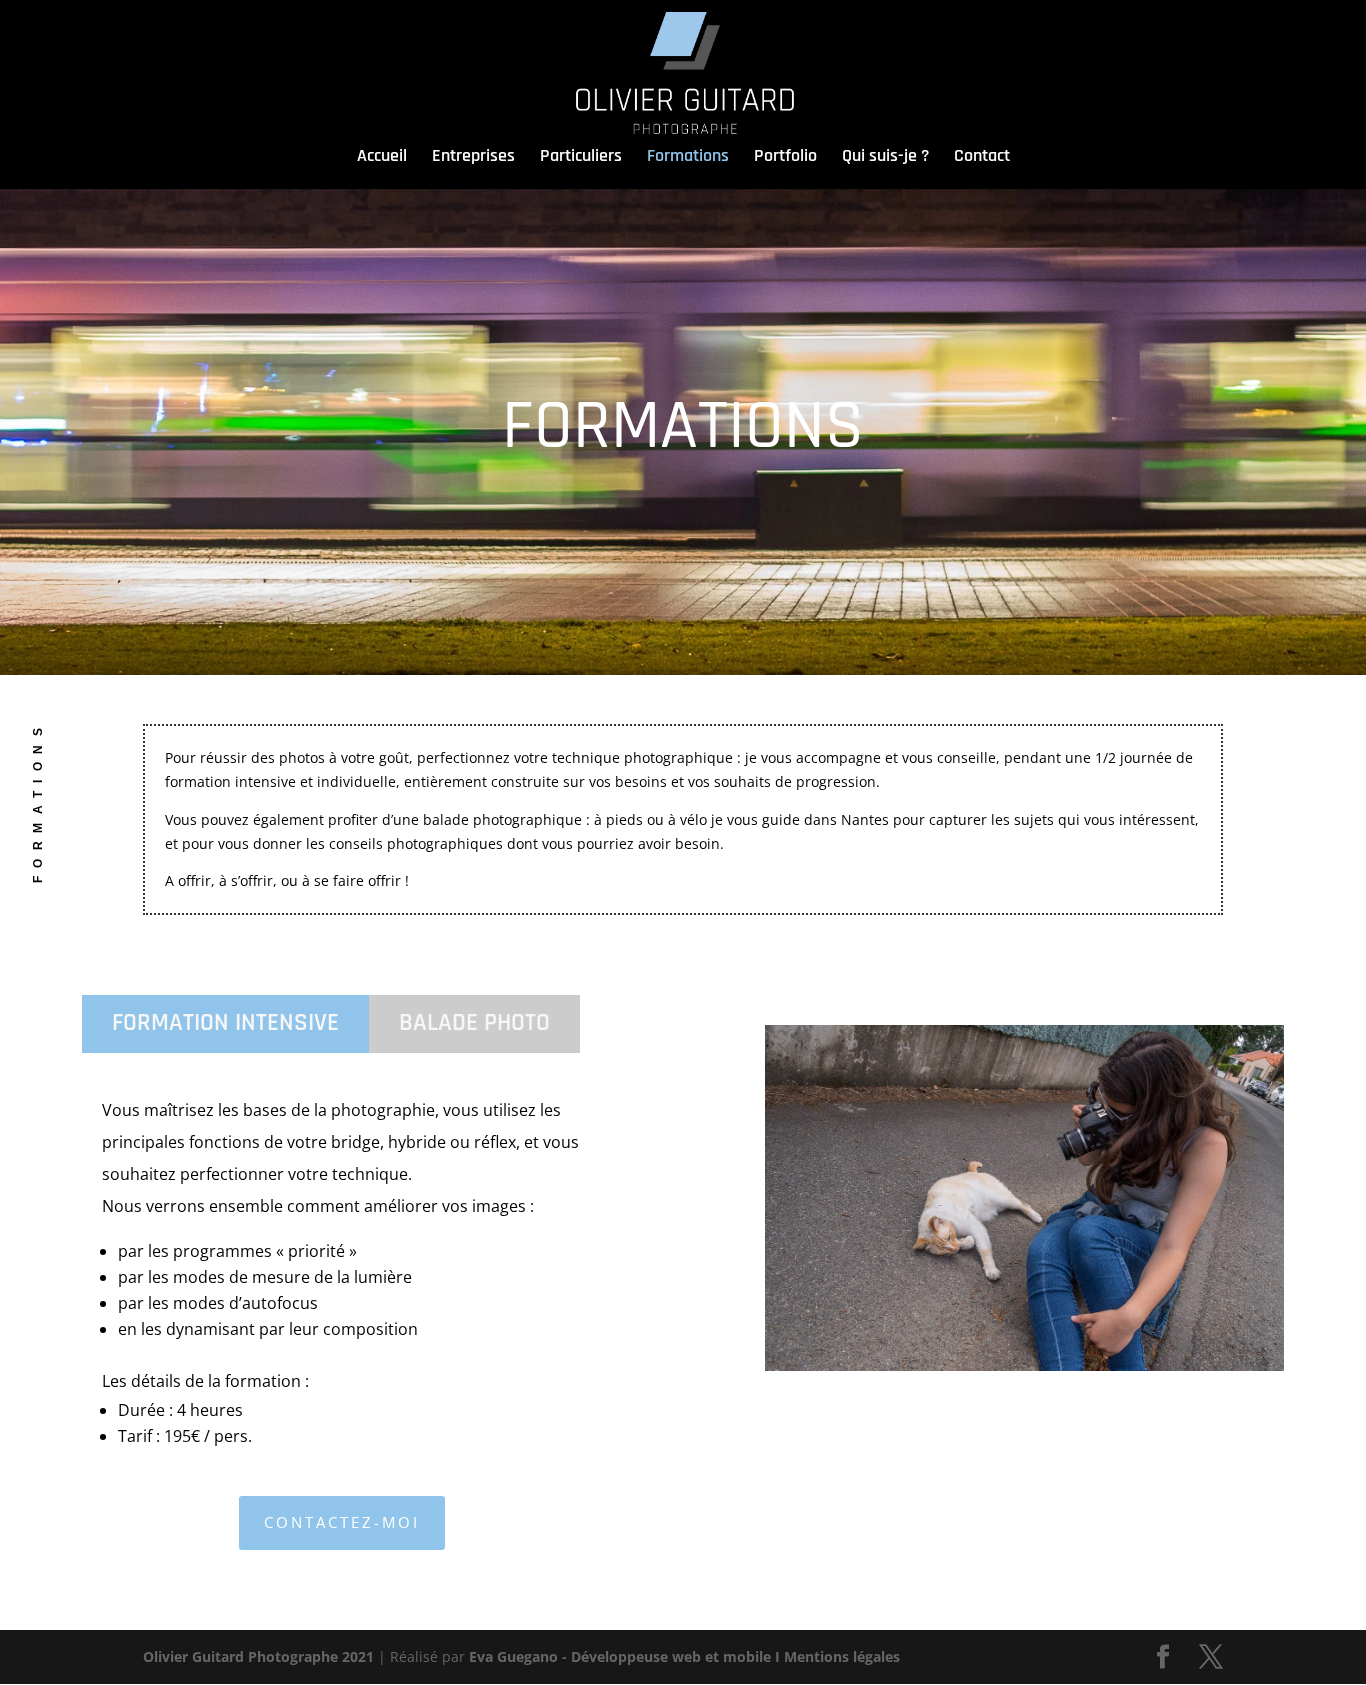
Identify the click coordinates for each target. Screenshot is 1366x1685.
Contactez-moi (342, 1522)
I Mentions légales (837, 1656)
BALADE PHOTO (474, 1023)
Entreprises (473, 158)
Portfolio (785, 158)
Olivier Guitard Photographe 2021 (258, 1656)
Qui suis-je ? (885, 158)
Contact (982, 158)
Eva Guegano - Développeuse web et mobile (620, 1656)
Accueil (382, 161)
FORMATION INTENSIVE (225, 1023)
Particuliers (581, 158)
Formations (688, 158)
